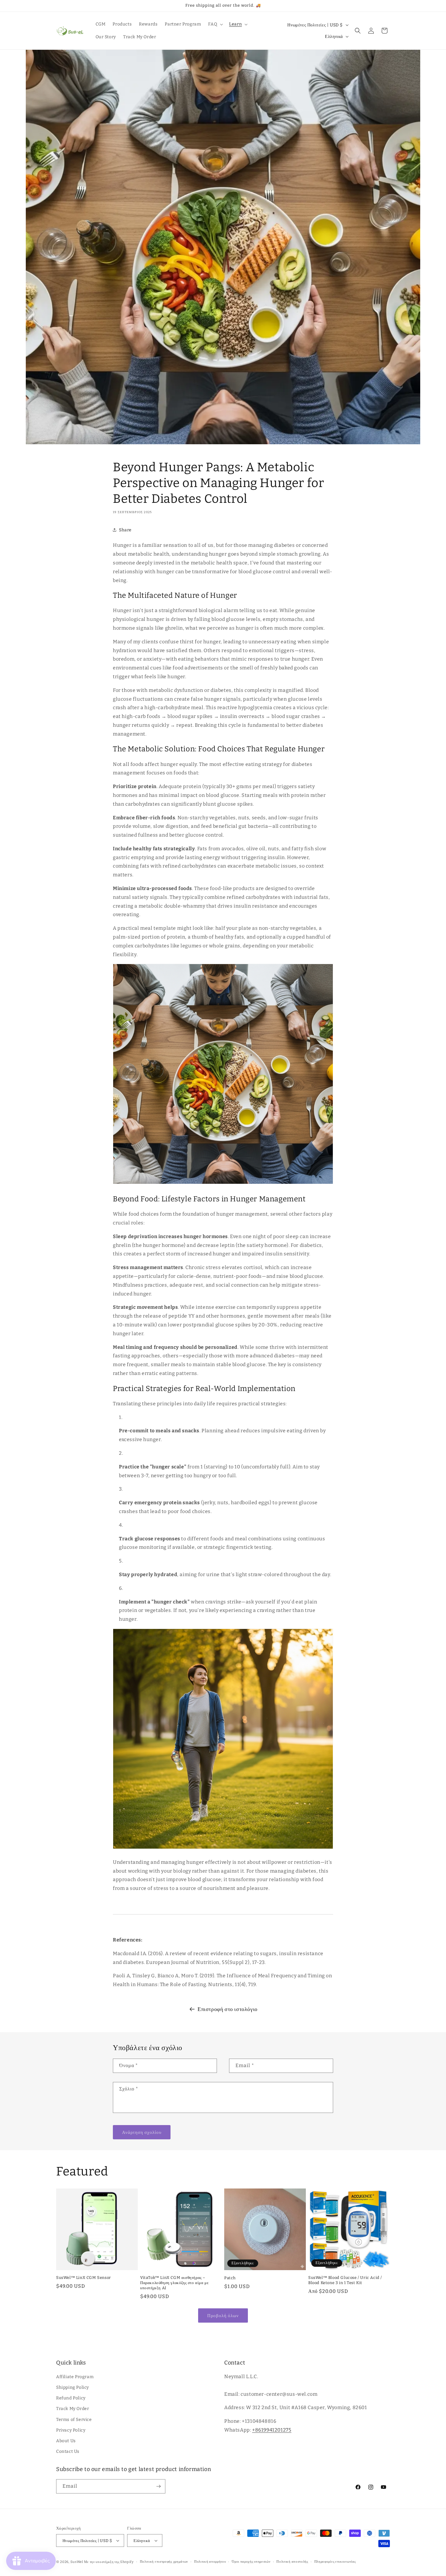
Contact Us (68, 2451)
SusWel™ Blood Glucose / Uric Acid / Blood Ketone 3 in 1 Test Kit (345, 2280)
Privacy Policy (71, 2430)
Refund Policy (71, 2398)
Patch (230, 2278)
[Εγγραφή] (158, 2486)
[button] (215, 24)
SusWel (77, 2562)
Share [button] (125, 530)
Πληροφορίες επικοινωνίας (335, 2562)
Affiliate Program (75, 2377)
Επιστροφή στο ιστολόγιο (228, 2009)
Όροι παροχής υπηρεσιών (251, 2562)
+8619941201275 (272, 2430)
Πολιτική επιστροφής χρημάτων (164, 2562)
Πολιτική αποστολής (292, 2562)
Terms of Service (74, 2420)
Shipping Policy (73, 2387)
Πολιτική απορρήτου (210, 2562)
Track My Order (73, 2409)
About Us (66, 2441)
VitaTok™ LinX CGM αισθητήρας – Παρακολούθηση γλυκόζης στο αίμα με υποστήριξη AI (174, 2283)
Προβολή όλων (223, 2316)
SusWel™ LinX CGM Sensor (84, 2278)
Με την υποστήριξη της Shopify (109, 2562)
